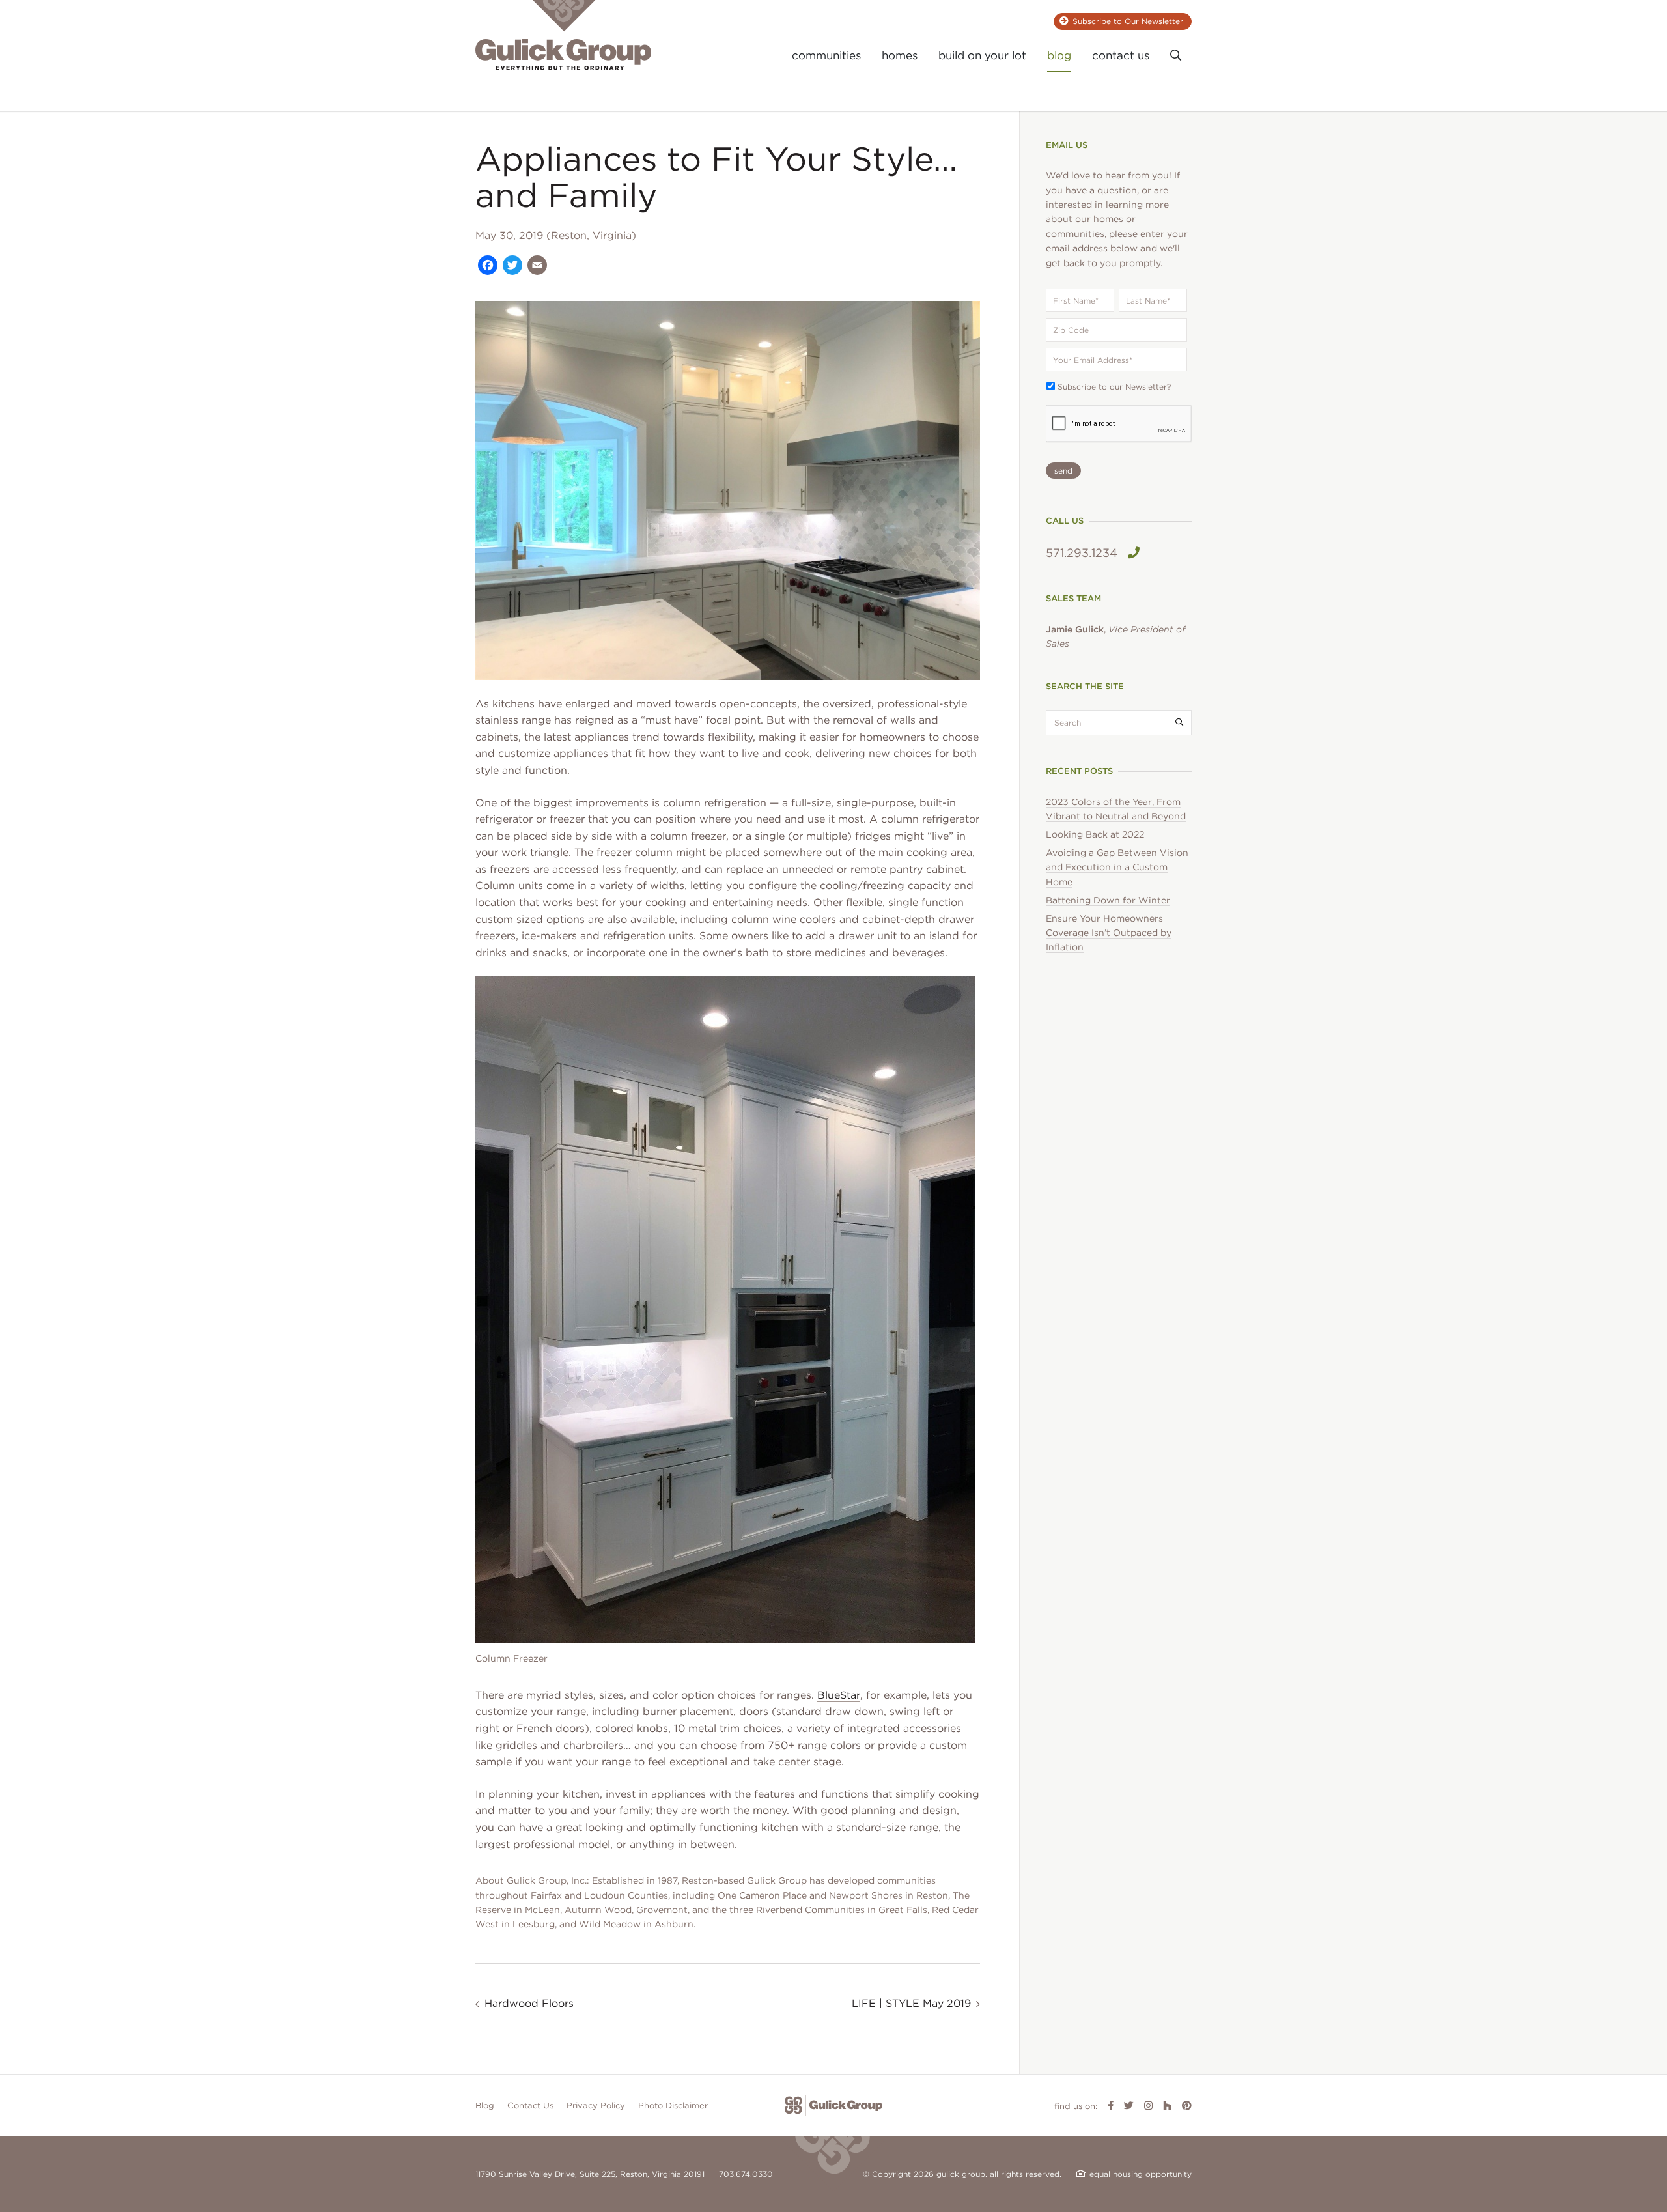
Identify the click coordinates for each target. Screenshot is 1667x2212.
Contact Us (530, 2106)
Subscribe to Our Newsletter (1128, 21)
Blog (485, 2106)
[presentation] (1119, 424)
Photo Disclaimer (673, 2106)
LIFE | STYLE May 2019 (911, 2003)
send (1063, 471)
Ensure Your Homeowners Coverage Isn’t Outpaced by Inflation (1109, 933)
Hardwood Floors (529, 2003)
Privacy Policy (596, 2106)
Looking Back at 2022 (1095, 834)
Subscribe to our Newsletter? (1114, 387)
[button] (1176, 56)
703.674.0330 (746, 2174)
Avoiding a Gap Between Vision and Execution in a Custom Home (1117, 867)
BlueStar (839, 1695)
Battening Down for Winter (1108, 900)
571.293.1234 (1082, 553)
